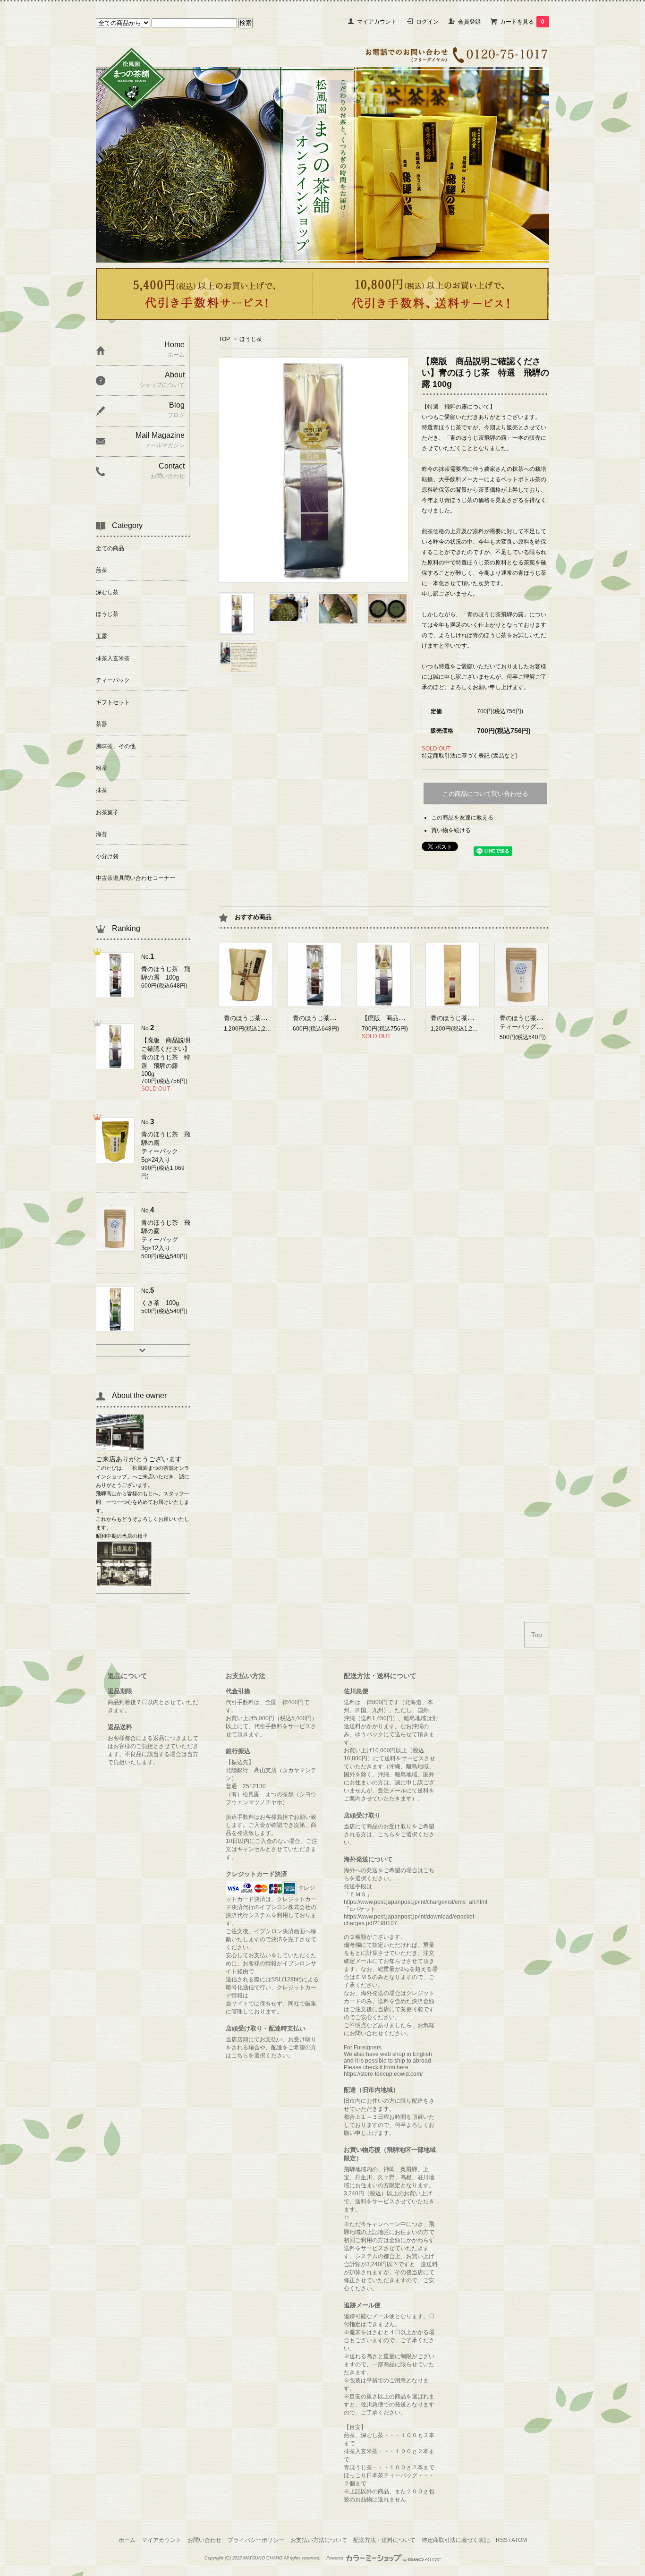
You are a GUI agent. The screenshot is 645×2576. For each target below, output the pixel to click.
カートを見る (522, 22)
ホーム (127, 2540)
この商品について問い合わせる (485, 794)
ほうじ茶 (251, 339)
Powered (335, 2558)
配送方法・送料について (384, 2540)
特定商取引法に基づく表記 (456, 2540)
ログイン (427, 22)
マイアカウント (377, 22)
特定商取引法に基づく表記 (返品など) (470, 756)
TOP (224, 339)
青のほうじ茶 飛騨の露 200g (474, 1018)
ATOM (519, 2540)
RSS (502, 2540)
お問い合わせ (204, 2540)
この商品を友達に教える (462, 818)
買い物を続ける (451, 830)
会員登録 (469, 22)
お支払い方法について (319, 2540)
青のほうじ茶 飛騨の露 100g (336, 1018)
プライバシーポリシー (256, 2540)
